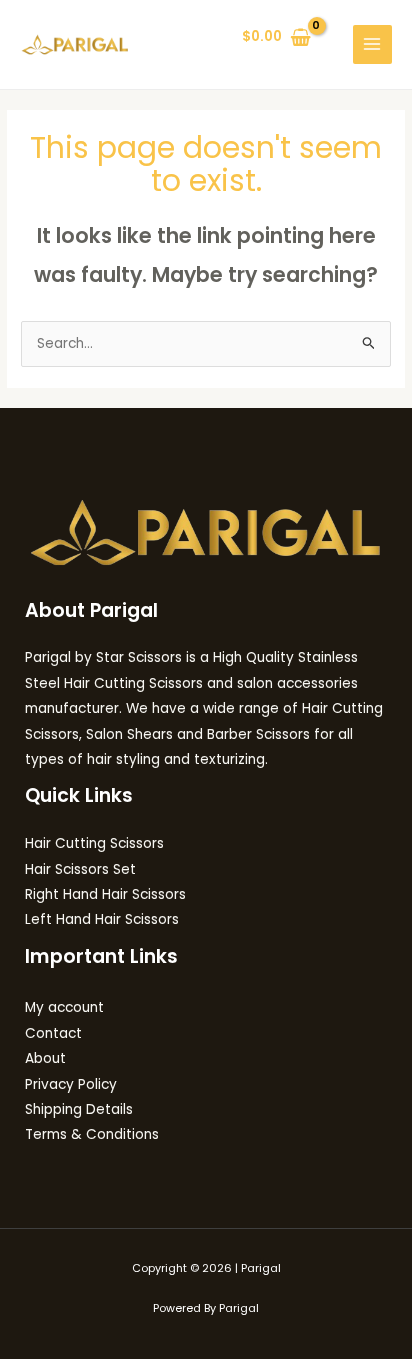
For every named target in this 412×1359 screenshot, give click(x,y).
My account (64, 1007)
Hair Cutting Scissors (94, 843)
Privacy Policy (71, 1084)
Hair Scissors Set (80, 869)
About (45, 1058)
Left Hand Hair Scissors (102, 919)
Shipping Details (79, 1109)
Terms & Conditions (92, 1134)
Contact (53, 1033)
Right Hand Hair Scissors (105, 894)
